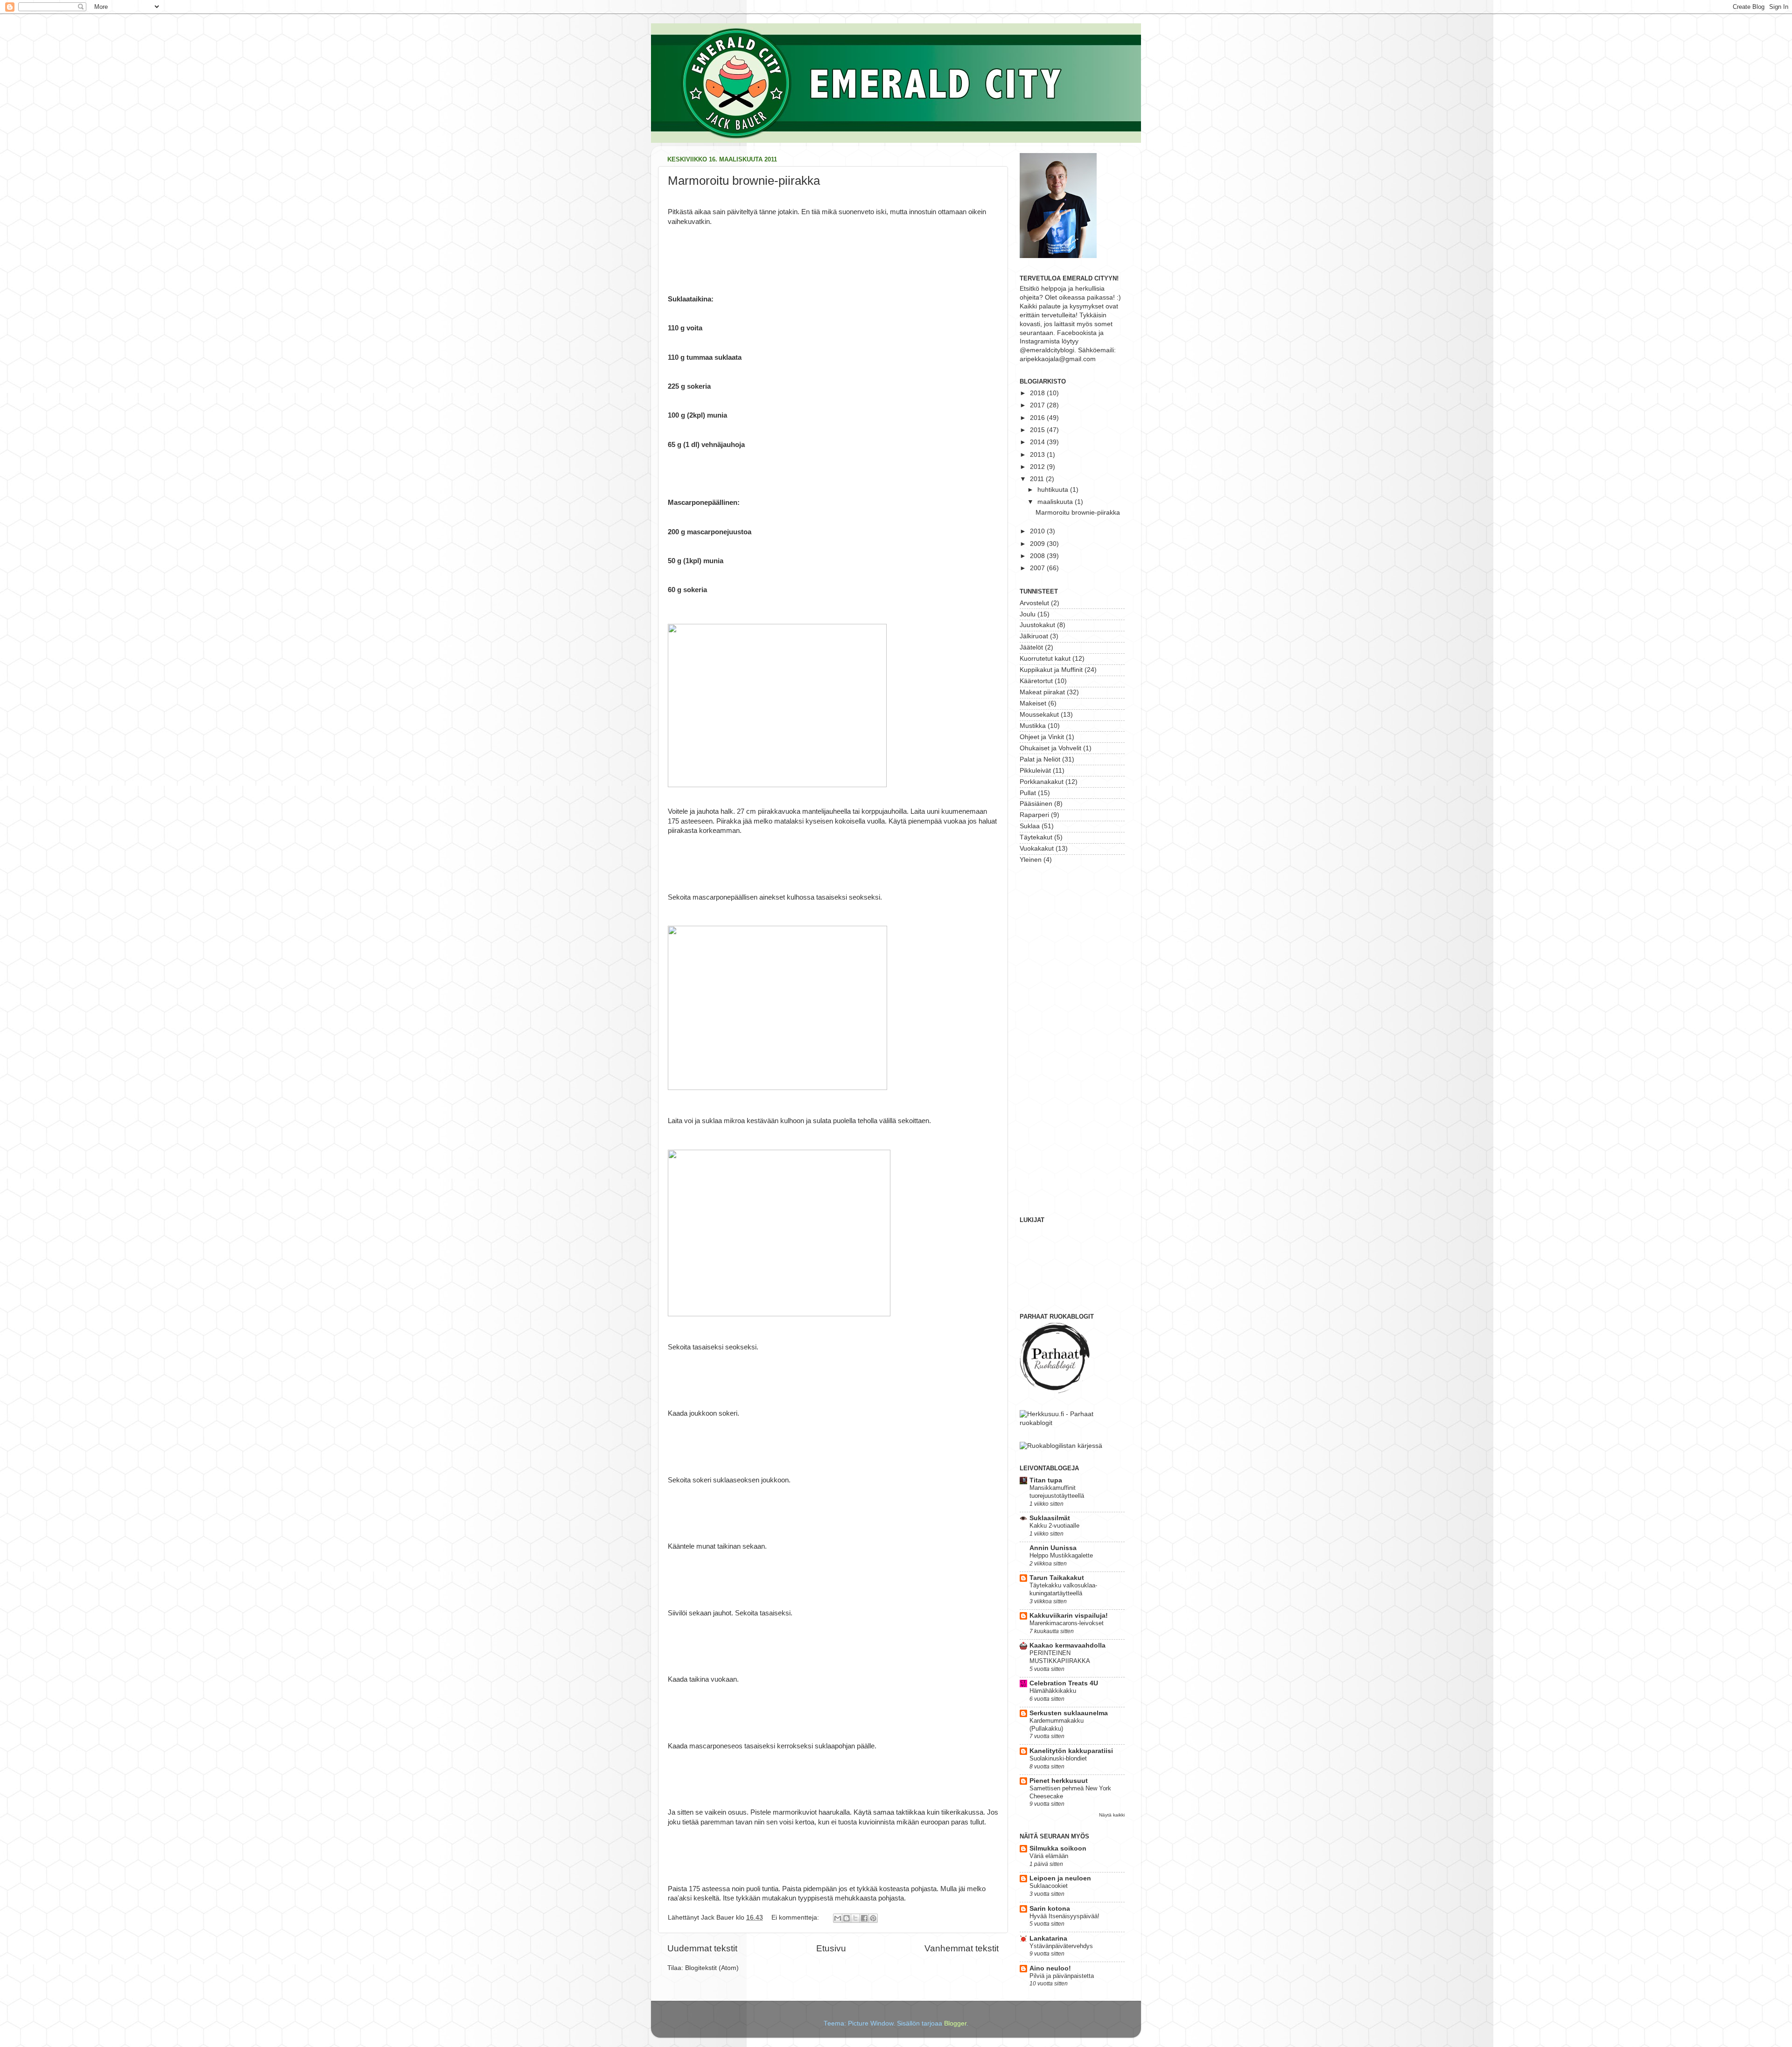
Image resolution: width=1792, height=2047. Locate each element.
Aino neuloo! (1050, 1968)
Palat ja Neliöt (1040, 759)
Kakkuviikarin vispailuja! (1069, 1616)
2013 (1038, 455)
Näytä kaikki (1112, 1815)
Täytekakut (1036, 837)
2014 (1038, 442)
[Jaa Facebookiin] (864, 1918)
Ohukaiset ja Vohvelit (1050, 748)
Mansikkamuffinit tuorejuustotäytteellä (1057, 1492)
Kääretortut (1036, 681)
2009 (1038, 544)
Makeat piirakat (1042, 692)
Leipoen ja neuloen (1060, 1878)
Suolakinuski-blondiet (1058, 1758)
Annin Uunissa (1053, 1548)
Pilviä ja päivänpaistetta (1062, 1976)
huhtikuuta (1054, 490)
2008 (1038, 556)
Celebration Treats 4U (1064, 1683)
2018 (1038, 393)
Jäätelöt (1031, 647)
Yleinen (1031, 860)
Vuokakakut (1037, 849)
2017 (1038, 405)
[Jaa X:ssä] (855, 1918)
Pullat (1028, 793)
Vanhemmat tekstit (962, 1948)
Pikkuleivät (1035, 771)
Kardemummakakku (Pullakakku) (1057, 1725)
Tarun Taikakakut (1057, 1578)
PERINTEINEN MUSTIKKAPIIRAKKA (1060, 1657)
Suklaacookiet (1049, 1886)
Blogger (955, 2023)
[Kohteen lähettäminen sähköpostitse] (838, 1918)
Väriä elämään (1049, 1856)
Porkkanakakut (1042, 782)
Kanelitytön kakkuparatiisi (1071, 1751)
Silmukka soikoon (1058, 1848)
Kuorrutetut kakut (1045, 659)
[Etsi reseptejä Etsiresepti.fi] (1061, 1446)
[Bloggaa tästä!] (847, 1918)
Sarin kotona (1050, 1909)
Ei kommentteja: (796, 1918)
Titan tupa (1046, 1480)
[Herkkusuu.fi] (1072, 1423)
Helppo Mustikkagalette (1061, 1555)
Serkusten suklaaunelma (1069, 1713)
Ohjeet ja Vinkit (1042, 737)
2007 (1038, 568)
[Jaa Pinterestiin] (873, 1918)
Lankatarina (1048, 1939)
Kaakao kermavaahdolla (1067, 1645)
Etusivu (831, 1948)
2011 (1038, 479)
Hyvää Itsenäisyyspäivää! (1064, 1916)
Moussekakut (1039, 715)
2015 (1038, 430)
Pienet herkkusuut (1059, 1781)
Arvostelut (1034, 603)
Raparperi (1034, 815)
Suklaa (1030, 826)
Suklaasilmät (1050, 1518)
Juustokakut (1037, 625)
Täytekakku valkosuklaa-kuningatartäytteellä (1063, 1589)
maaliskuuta (1056, 502)
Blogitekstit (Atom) (712, 1968)
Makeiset (1033, 703)
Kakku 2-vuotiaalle (1054, 1526)
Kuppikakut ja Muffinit (1051, 670)
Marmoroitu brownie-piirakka (744, 181)
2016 (1038, 418)
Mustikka (1033, 726)
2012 (1038, 467)
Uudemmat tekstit (702, 1948)
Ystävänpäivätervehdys (1061, 1946)
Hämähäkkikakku (1053, 1691)
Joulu (1028, 614)
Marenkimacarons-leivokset (1067, 1623)
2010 (1038, 531)
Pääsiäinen (1036, 804)
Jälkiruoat (1034, 636)
